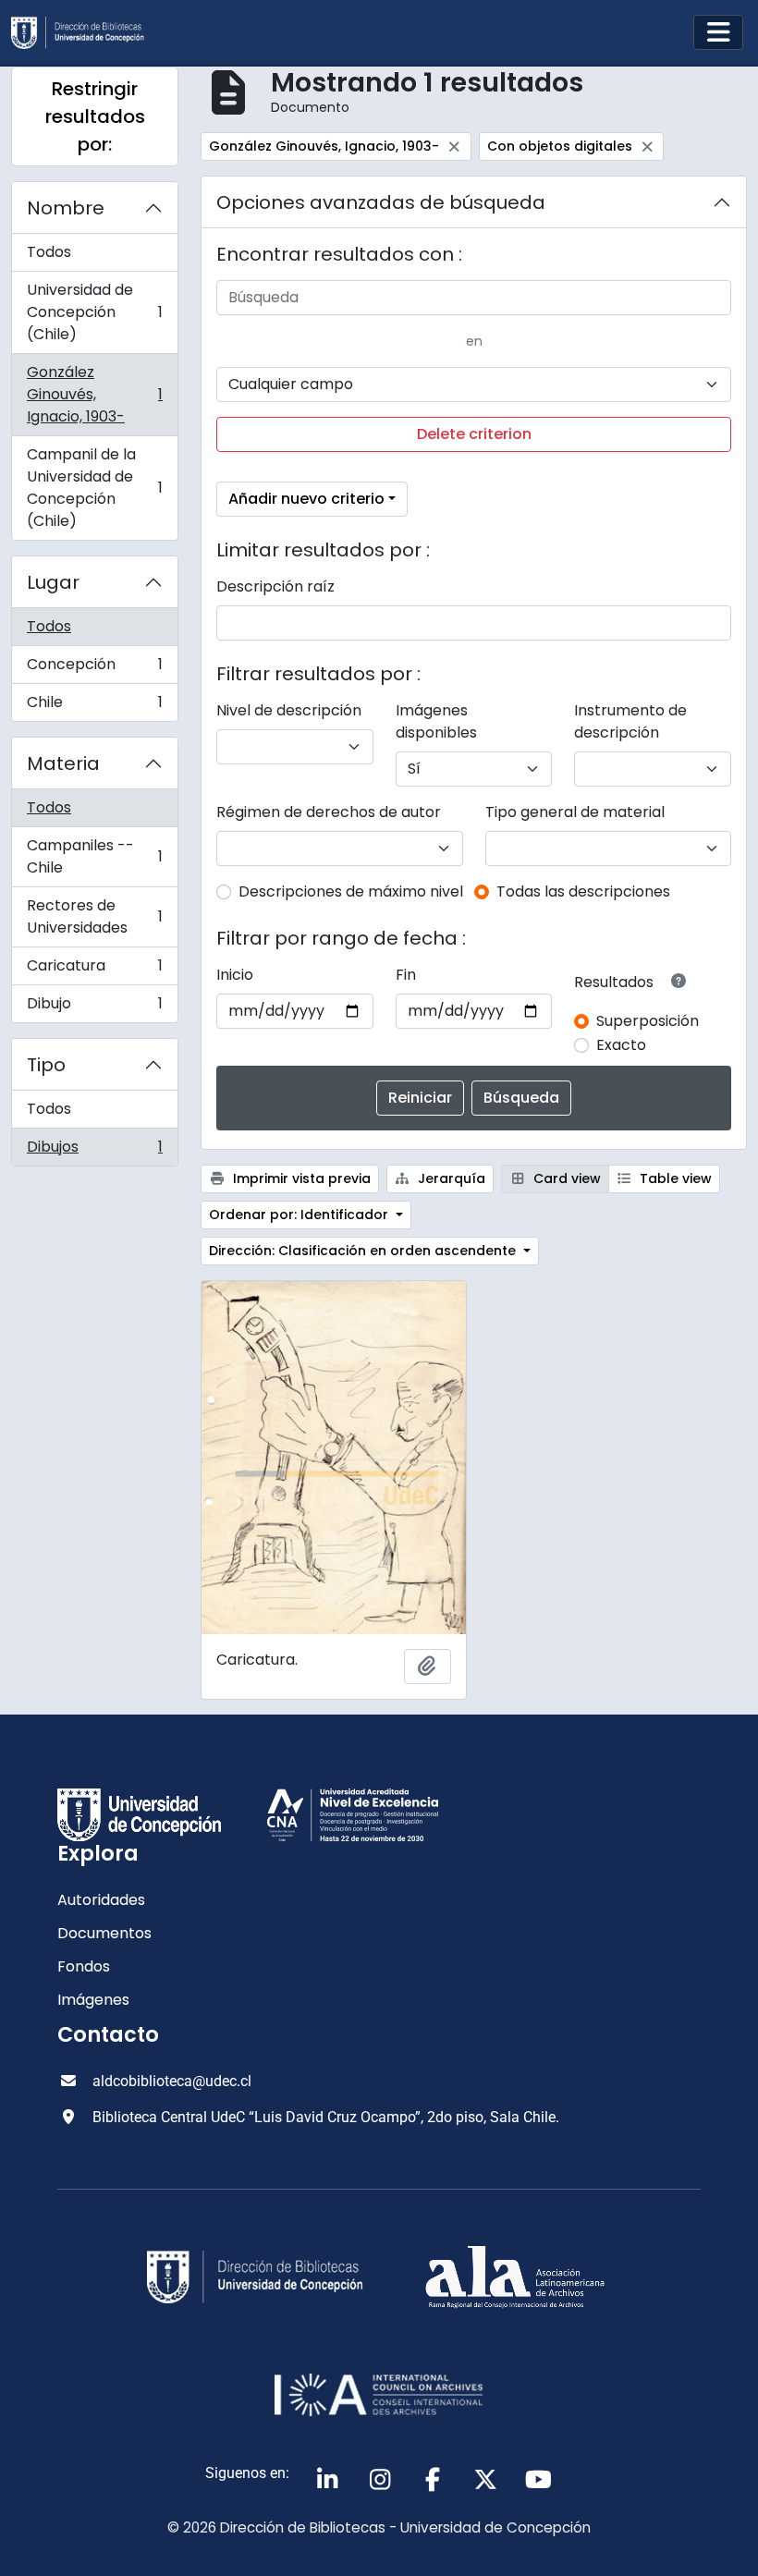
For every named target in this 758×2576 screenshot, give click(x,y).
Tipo (46, 1065)
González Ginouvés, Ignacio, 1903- (94, 394)
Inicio (235, 975)
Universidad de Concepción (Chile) (94, 312)
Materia (63, 763)
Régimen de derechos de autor (329, 812)
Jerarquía (450, 1178)
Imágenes (93, 2000)
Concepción (94, 669)
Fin (406, 975)
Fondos (84, 1966)
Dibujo (94, 1007)
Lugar (53, 582)
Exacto (621, 1045)
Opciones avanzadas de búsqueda (381, 202)
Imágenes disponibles (436, 721)
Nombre (66, 208)
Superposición (648, 1021)
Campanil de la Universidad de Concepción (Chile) (94, 488)
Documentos (104, 1933)
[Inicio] (85, 33)
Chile (94, 706)
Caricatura (94, 970)
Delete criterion (474, 434)
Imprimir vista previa (300, 1178)
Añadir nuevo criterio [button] (306, 499)
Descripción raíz (275, 586)
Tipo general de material (575, 812)
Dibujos (94, 1151)
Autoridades (101, 1900)
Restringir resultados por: (95, 116)
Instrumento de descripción (630, 721)
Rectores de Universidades (94, 916)
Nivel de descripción (289, 710)
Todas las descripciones (583, 891)
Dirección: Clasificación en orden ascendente (364, 1251)
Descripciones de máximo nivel (351, 891)
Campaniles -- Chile (94, 856)
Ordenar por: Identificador (300, 1215)
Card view (565, 1178)
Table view (674, 1178)
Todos (49, 252)
